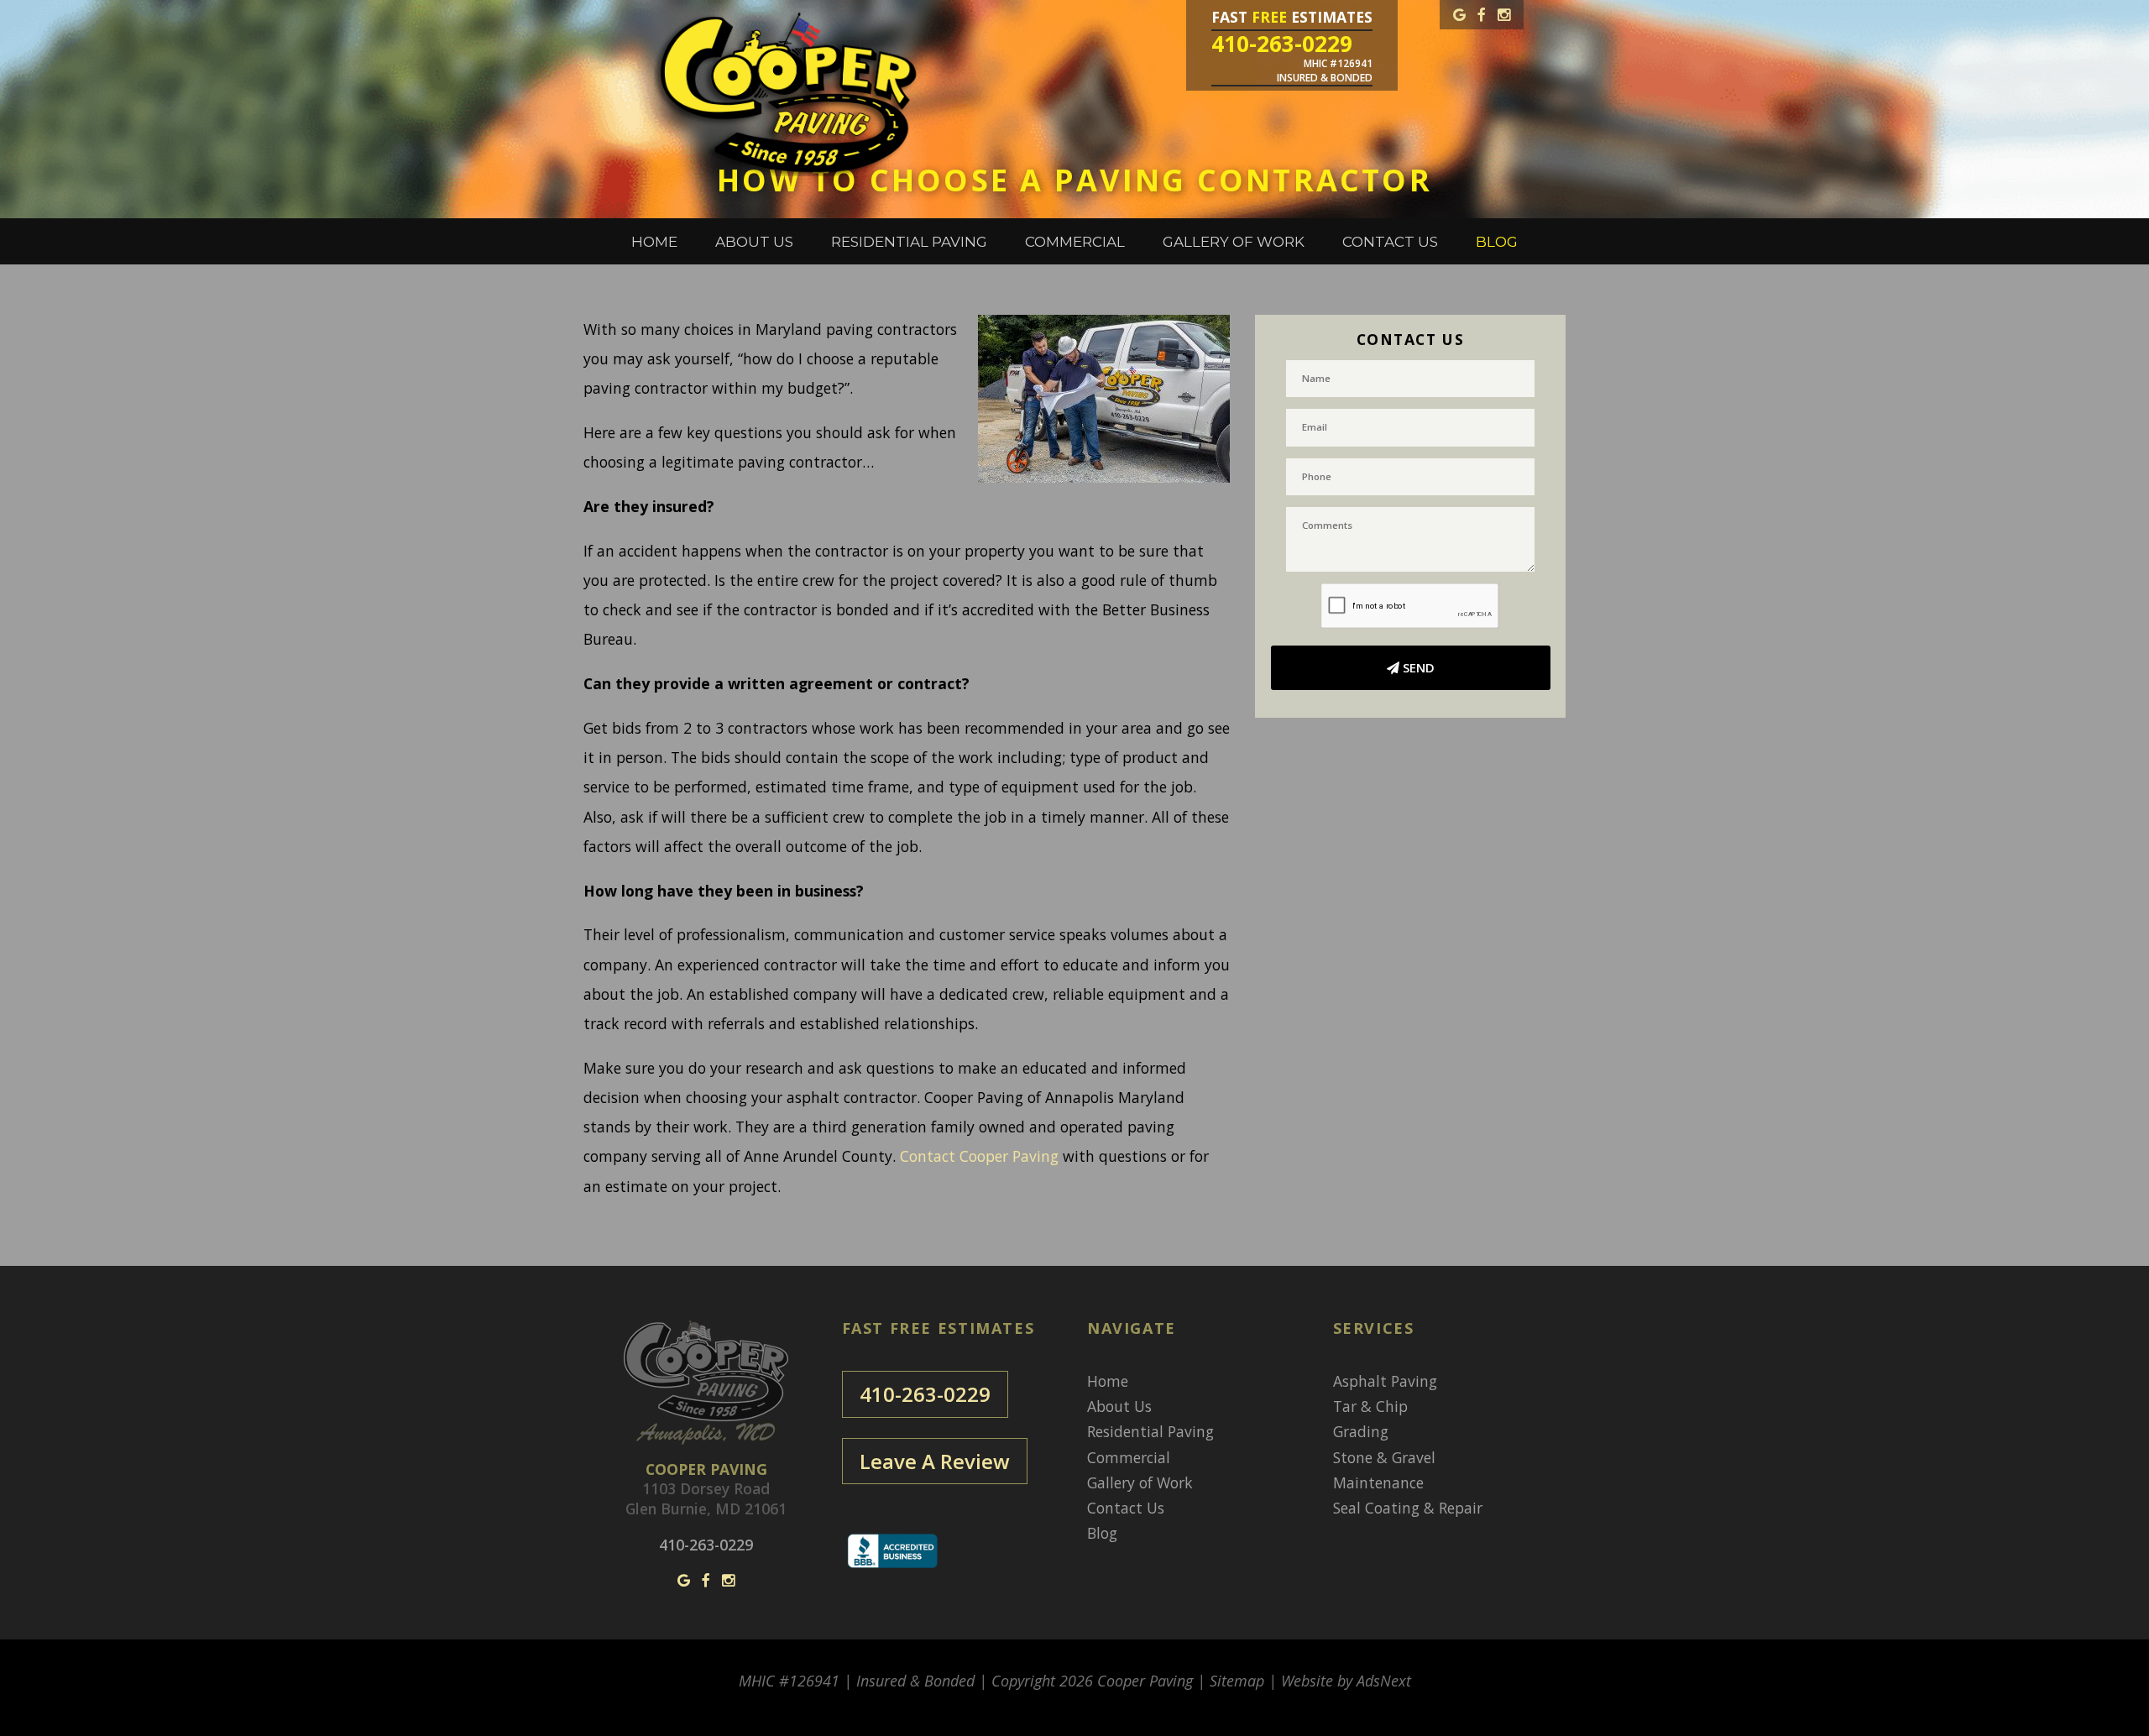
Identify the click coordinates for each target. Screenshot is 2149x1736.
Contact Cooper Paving (979, 1156)
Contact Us (1390, 242)
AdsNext (1384, 1681)
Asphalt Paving (1385, 1381)
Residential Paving (909, 242)
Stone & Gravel (1384, 1457)
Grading (1361, 1431)
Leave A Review (935, 1461)
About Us (754, 242)
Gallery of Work (1234, 242)
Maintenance (1378, 1482)
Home (654, 242)
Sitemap (1237, 1681)
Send (1417, 667)
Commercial (1075, 242)
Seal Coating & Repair (1408, 1508)
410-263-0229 (925, 1394)
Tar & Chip (1370, 1406)
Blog (1497, 242)
